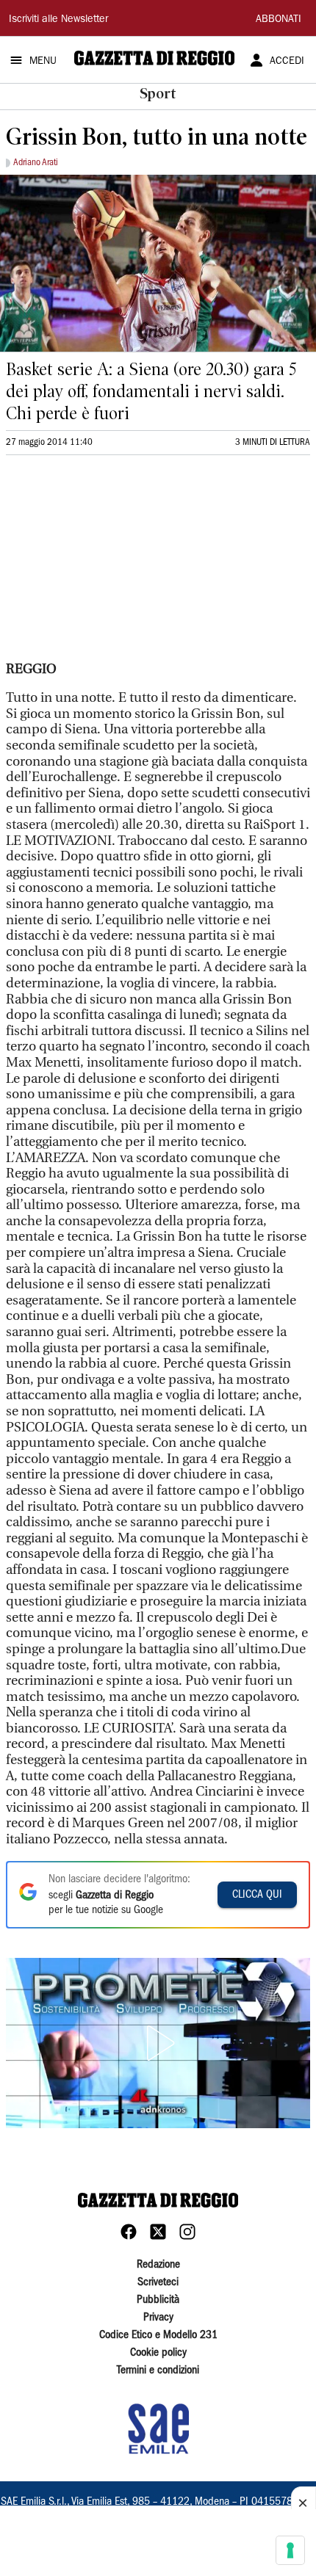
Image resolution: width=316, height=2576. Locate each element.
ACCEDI (287, 62)
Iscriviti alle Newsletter (58, 20)
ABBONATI (279, 20)
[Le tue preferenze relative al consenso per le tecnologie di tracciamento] (290, 2550)
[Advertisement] (116, 565)
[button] (158, 2043)
